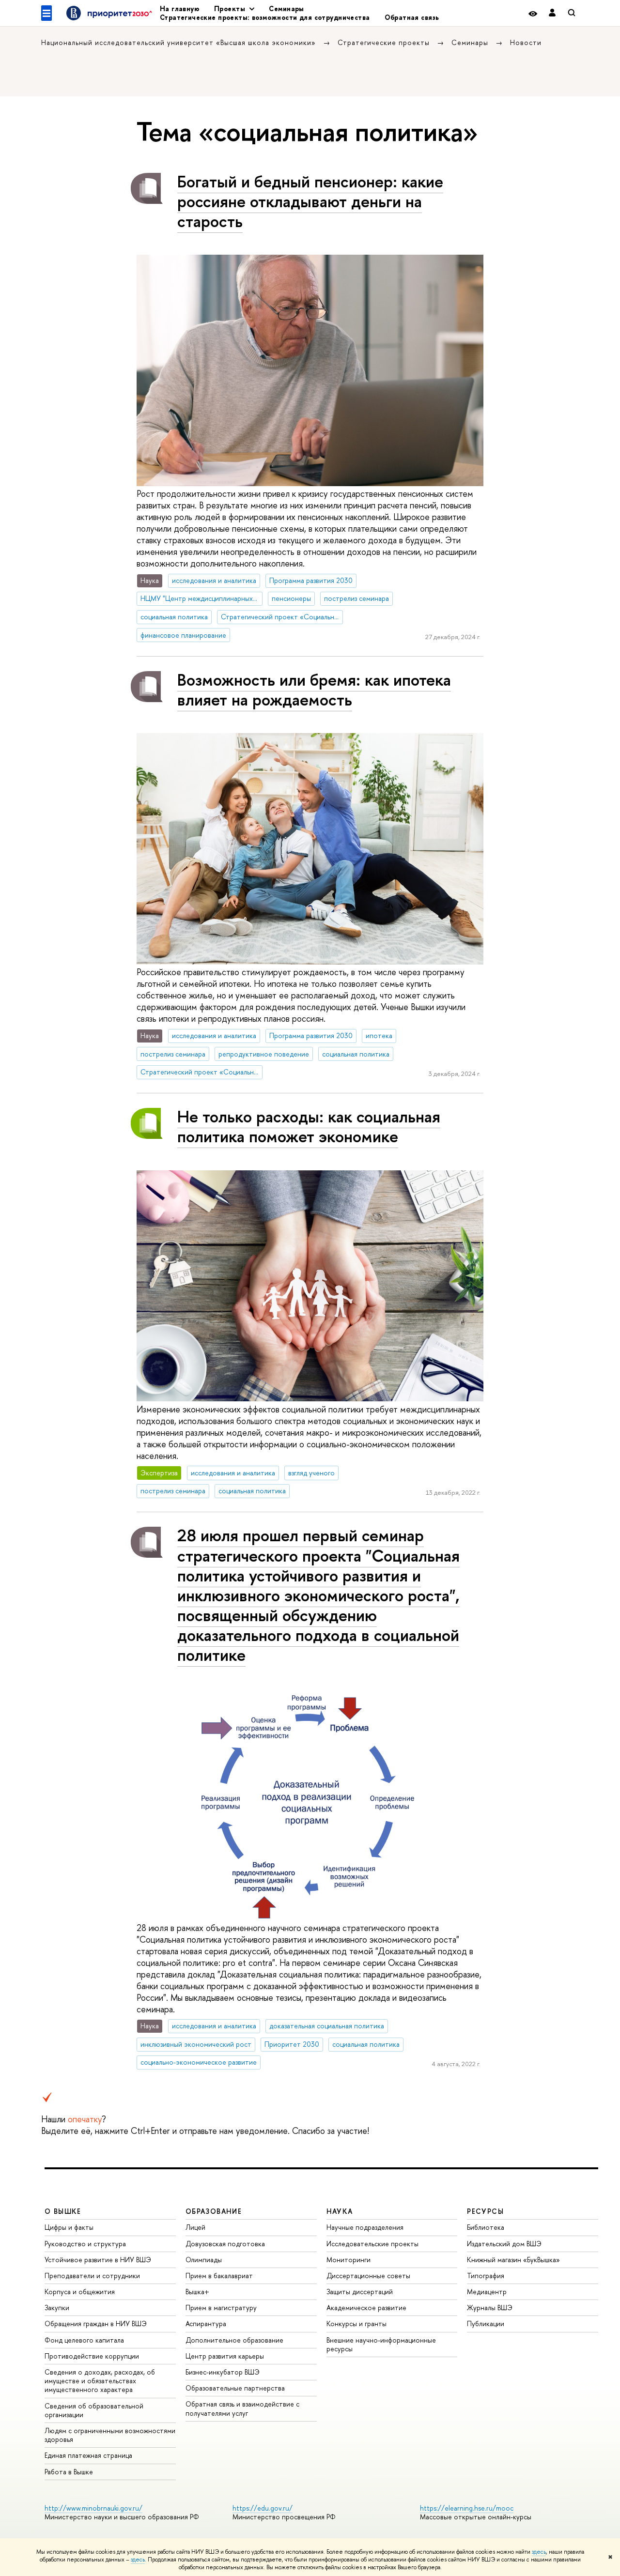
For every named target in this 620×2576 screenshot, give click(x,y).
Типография (486, 2276)
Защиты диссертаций (360, 2292)
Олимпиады (204, 2260)
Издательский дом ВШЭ (504, 2244)
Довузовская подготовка (225, 2244)
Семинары (286, 8)
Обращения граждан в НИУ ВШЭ (96, 2323)
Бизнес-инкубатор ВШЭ (223, 2372)
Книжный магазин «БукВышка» (513, 2260)
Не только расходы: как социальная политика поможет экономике (309, 1126)
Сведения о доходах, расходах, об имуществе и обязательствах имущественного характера (100, 2381)
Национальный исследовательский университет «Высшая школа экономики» (180, 42)
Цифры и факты (69, 2227)
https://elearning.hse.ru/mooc (467, 2508)
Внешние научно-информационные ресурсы (381, 2344)
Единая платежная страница (88, 2455)
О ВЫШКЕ (63, 2211)
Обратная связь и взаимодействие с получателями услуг (242, 2408)
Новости (526, 42)
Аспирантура (206, 2323)
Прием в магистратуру (221, 2308)
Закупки (57, 2308)
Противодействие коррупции (92, 2356)
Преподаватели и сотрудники (92, 2276)
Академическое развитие (366, 2308)
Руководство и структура (85, 2244)
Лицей (195, 2227)
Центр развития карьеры (225, 2356)
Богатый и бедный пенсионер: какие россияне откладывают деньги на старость (310, 201)
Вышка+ (197, 2292)
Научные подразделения (365, 2227)
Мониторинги (349, 2260)
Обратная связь (412, 17)
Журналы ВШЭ (490, 2308)
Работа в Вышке (69, 2472)
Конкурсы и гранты (356, 2323)
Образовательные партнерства (235, 2388)
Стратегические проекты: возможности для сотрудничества (265, 17)
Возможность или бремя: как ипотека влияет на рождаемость (314, 690)
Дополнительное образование (234, 2340)
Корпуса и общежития (80, 2292)
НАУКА (340, 2211)
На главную (180, 8)
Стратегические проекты (385, 42)
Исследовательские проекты (372, 2244)
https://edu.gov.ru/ (263, 2508)
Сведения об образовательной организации (94, 2410)
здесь (539, 2552)
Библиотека (486, 2227)
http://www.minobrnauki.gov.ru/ (93, 2508)
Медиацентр (487, 2292)
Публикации (486, 2323)
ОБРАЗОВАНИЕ (214, 2211)
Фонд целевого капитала (84, 2340)
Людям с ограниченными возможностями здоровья (110, 2435)
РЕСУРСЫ (485, 2211)
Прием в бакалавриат (219, 2276)
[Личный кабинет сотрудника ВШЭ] (552, 13)
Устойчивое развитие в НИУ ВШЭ (98, 2260)
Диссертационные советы (368, 2276)
